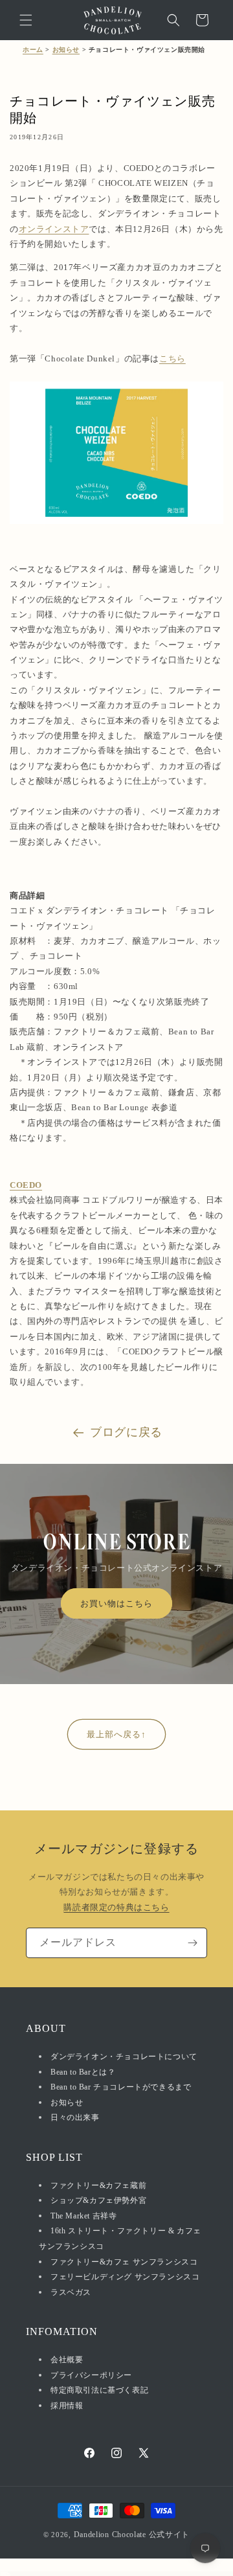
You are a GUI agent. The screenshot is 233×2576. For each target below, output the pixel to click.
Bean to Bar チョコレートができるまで (121, 2087)
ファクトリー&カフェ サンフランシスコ (124, 2262)
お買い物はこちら (116, 1603)
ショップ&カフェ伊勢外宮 (98, 2200)
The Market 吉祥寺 (83, 2216)
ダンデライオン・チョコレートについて (124, 2057)
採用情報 (67, 2406)
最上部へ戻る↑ (116, 1734)
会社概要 (67, 2360)
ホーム (33, 50)
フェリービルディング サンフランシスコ (125, 2277)
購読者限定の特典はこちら (116, 1907)
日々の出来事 (75, 2117)
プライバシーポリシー (91, 2375)
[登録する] (192, 1943)
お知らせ (66, 50)
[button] (26, 20)
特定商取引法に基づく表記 (99, 2390)
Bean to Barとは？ (83, 2072)
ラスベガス (71, 2292)
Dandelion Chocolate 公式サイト (132, 2535)
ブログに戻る (126, 1432)
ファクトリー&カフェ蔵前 (98, 2185)
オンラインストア (54, 229)
